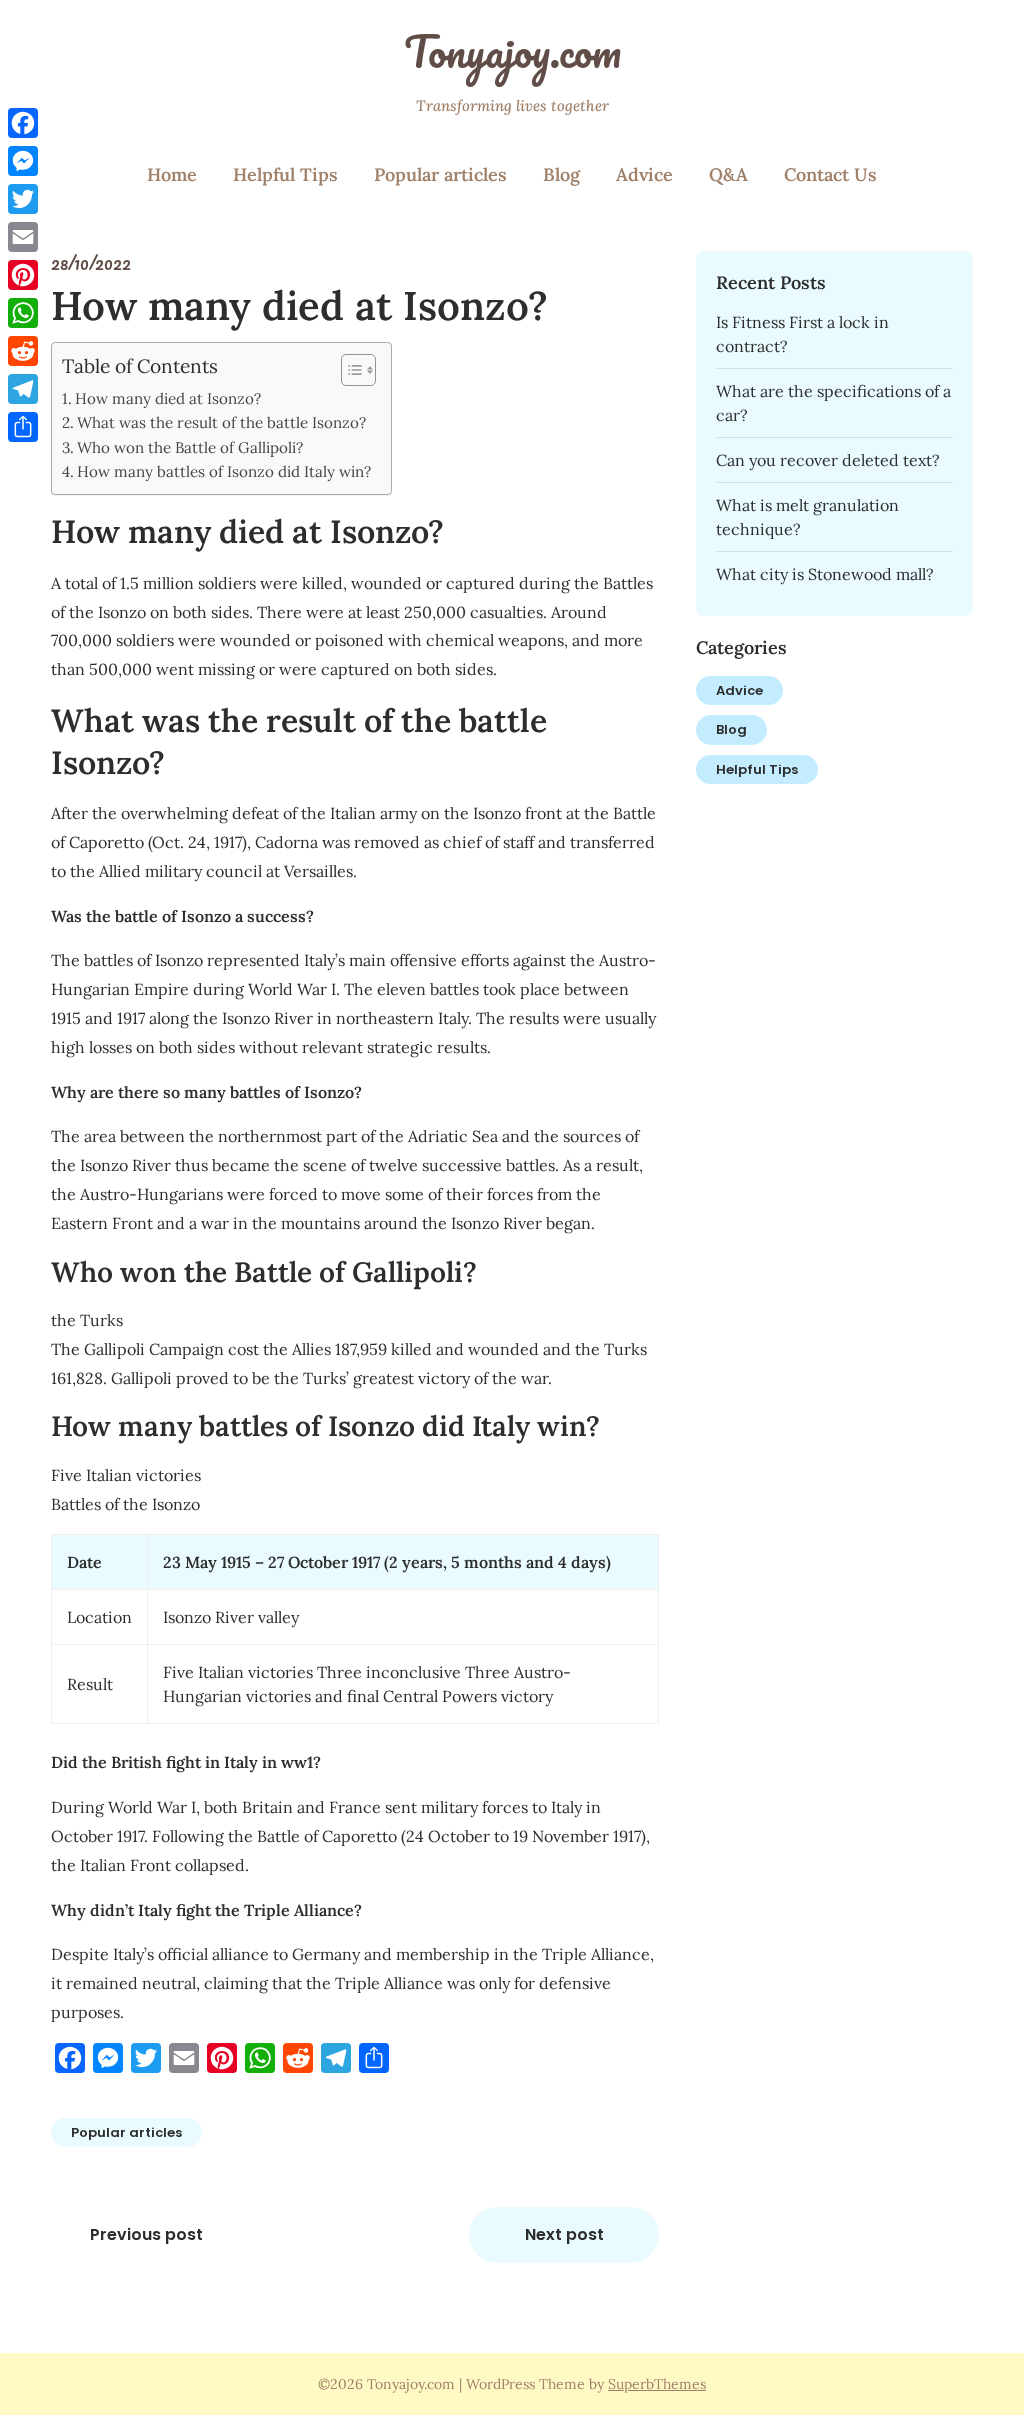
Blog (561, 174)
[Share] (23, 427)
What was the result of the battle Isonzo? (221, 422)
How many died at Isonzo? (168, 398)
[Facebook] (23, 123)
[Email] (23, 237)
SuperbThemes (657, 2384)
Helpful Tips (285, 174)
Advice (644, 174)
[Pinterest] (23, 275)
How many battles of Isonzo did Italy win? (224, 471)
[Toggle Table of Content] (348, 370)
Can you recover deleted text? (828, 460)
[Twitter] (23, 199)
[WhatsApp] (23, 313)
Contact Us (830, 174)
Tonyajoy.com (512, 51)
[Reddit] (23, 351)
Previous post (146, 2234)
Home (172, 174)
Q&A (728, 174)
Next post (564, 2234)
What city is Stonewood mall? (825, 574)
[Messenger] (23, 161)
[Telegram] (23, 389)
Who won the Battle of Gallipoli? (190, 447)
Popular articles (440, 174)
